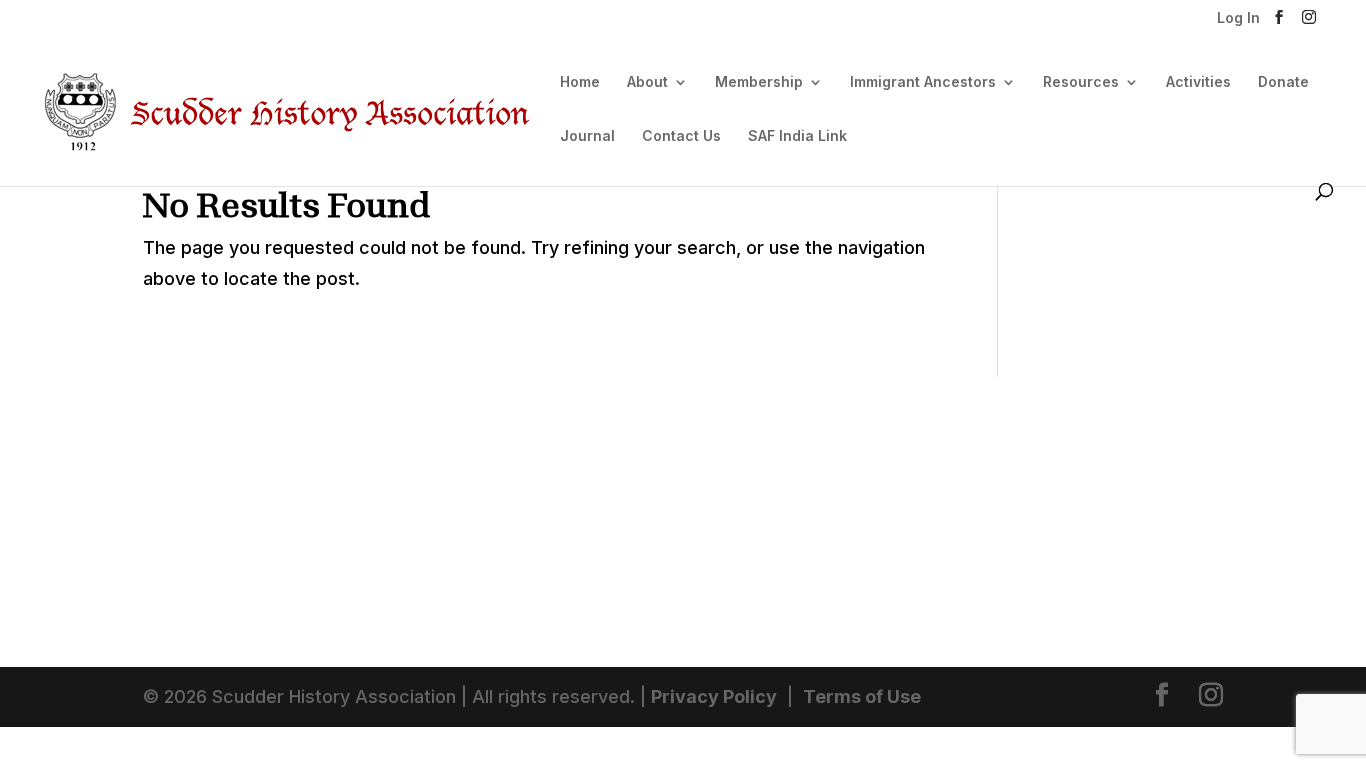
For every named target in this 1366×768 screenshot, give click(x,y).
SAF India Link (797, 136)
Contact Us (681, 136)
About (647, 82)
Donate (1283, 82)
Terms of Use (862, 696)
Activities (1198, 82)
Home (580, 82)
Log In (1238, 18)
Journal (587, 136)
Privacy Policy (714, 696)
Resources (1081, 82)
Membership (759, 82)
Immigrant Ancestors (923, 82)
